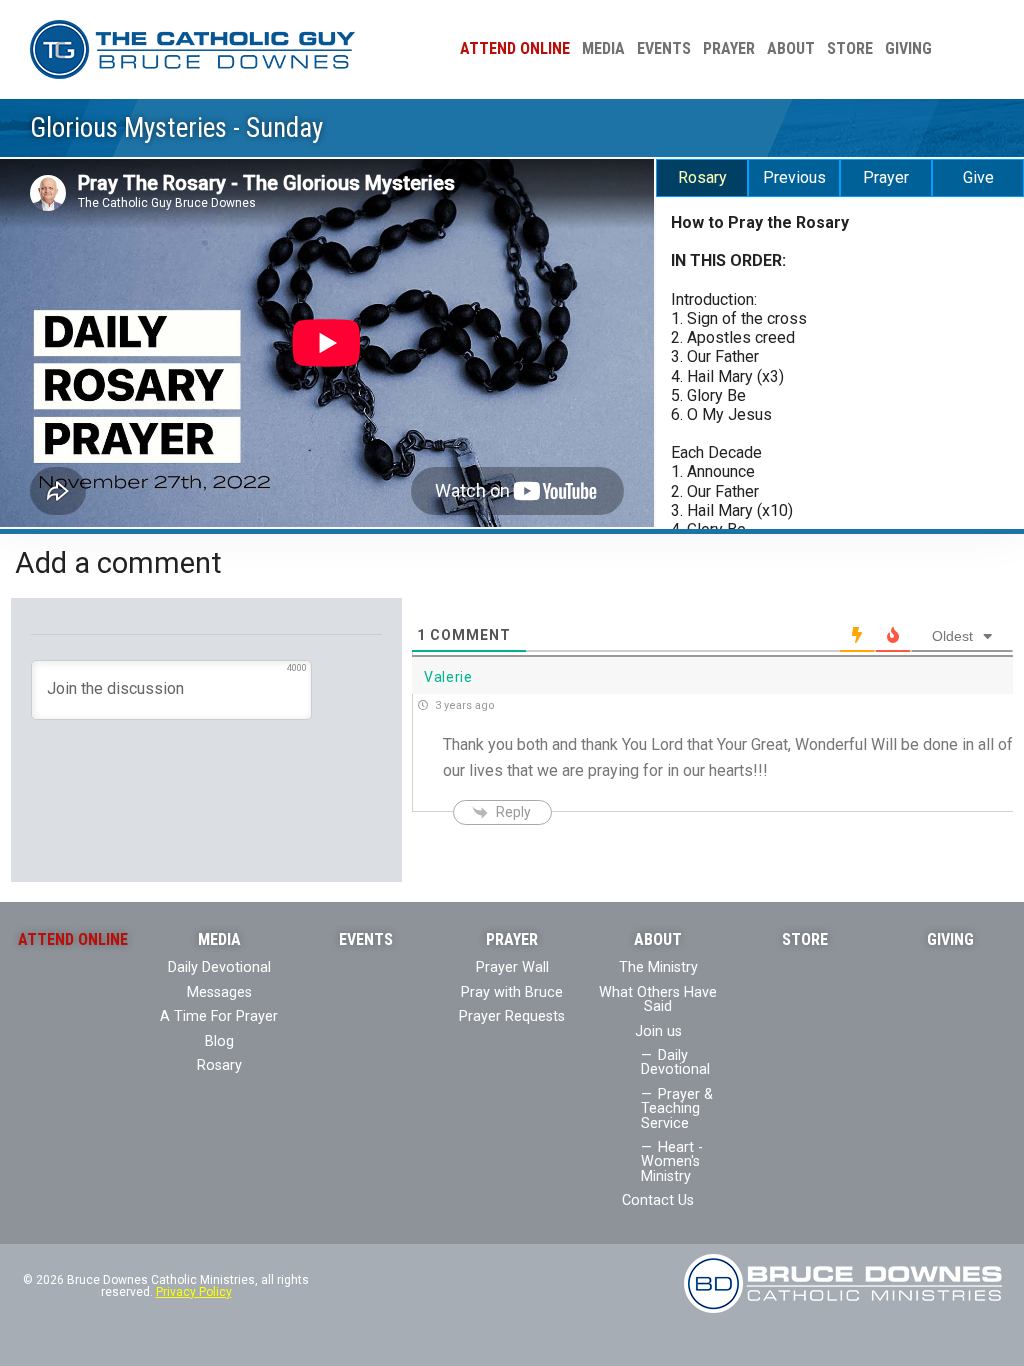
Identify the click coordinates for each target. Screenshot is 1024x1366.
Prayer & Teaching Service (677, 1109)
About (791, 48)
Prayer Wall (512, 967)
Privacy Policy (194, 1292)
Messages (219, 992)
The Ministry (658, 967)
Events (664, 48)
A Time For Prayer (219, 1016)
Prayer (729, 48)
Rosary (702, 177)
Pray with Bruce (512, 992)
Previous (794, 177)
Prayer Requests (512, 1016)
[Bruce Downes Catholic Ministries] (192, 48)
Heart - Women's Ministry (672, 1162)
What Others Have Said (658, 999)
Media (603, 48)
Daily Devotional (219, 967)
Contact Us (658, 1200)
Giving (908, 48)
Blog (219, 1041)
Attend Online (515, 48)
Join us (658, 1031)
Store (850, 48)
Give (978, 177)
